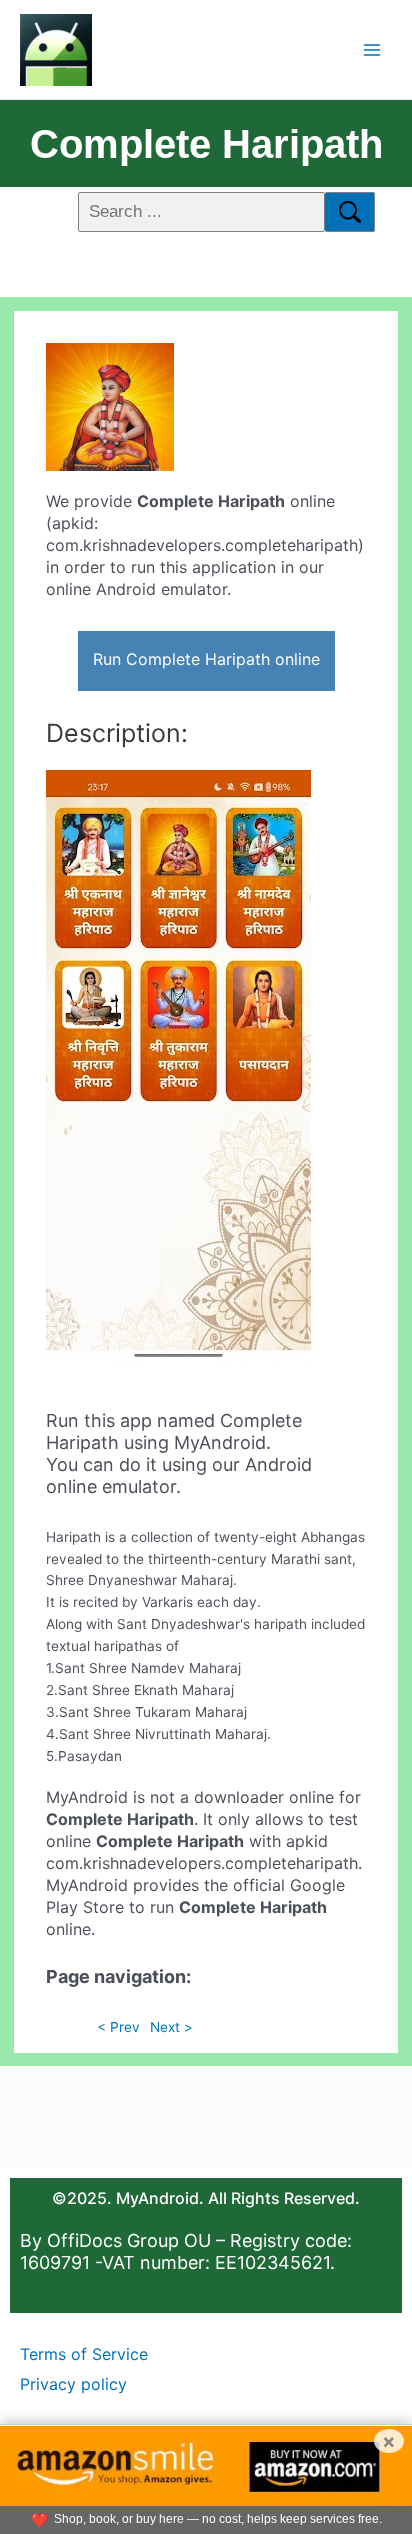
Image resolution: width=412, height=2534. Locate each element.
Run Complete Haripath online (206, 659)
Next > (171, 2027)
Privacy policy (73, 2384)
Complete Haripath (206, 144)
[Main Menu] (372, 49)
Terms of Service (84, 2354)
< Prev (118, 2027)
